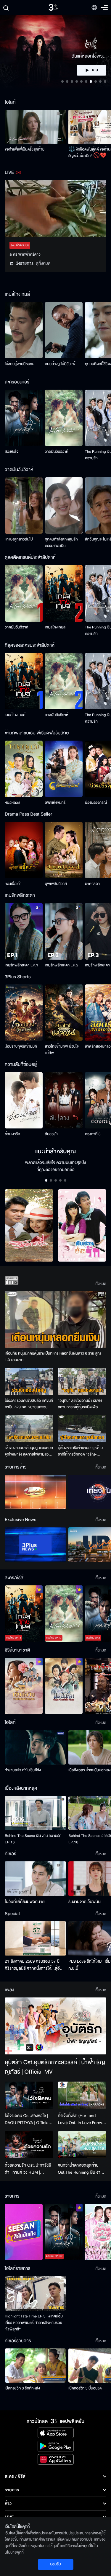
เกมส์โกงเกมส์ (55, 627)
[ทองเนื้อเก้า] (24, 850)
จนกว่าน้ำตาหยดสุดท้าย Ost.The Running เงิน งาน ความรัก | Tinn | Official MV (81, 2169)
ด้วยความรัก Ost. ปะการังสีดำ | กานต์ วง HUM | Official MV (28, 2169)
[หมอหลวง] (24, 769)
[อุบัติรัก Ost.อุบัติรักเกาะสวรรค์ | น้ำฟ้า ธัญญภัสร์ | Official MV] (55, 2026)
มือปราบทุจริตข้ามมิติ (21, 1046)
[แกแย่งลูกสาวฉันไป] (24, 505)
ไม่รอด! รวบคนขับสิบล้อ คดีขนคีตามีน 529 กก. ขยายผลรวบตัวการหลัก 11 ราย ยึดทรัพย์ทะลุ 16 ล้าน (29, 1404)
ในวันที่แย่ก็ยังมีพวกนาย (25, 1902)
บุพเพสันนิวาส (56, 884)
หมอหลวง (12, 803)
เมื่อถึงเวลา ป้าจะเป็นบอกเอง (90, 1770)
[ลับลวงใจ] (64, 1100)
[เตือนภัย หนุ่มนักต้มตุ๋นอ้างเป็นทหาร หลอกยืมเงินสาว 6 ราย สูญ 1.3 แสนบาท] (55, 1319)
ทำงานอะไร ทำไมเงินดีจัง (23, 1770)
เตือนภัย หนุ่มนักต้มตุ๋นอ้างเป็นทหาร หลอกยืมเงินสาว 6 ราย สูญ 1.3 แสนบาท (53, 1357)
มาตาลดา (92, 884)
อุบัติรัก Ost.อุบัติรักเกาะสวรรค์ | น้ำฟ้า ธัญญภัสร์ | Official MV (55, 2067)
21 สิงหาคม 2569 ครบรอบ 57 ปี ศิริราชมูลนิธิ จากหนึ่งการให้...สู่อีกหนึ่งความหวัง (33, 1965)
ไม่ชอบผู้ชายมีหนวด (20, 364)
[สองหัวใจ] (24, 418)
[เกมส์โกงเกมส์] (64, 593)
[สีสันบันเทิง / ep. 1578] (24, 2232)
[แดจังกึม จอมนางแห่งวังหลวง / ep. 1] (64, 1686)
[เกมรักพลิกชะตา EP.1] (24, 931)
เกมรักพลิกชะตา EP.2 (62, 965)
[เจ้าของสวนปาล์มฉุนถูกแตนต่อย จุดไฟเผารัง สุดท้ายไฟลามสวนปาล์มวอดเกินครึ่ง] (29, 1429)
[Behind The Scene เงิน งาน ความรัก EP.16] (35, 1813)
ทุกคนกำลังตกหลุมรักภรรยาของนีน (61, 543)
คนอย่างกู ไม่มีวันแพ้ (60, 364)
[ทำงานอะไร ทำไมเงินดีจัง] (35, 1747)
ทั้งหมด (101, 1284)
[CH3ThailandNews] (35, 1544)
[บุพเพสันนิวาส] (64, 850)
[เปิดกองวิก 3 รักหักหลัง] (35, 2366)
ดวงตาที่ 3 (93, 1134)
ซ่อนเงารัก (12, 1134)
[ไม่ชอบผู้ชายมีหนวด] (24, 330)
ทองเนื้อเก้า (13, 884)
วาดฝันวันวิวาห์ (57, 452)
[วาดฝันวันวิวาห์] (64, 418)
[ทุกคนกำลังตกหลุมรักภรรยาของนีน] (64, 505)
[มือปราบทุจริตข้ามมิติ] (24, 1013)
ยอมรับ (55, 2564)
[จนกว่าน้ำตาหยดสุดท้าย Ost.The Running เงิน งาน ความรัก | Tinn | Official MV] (82, 2145)
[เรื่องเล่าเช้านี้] (35, 1492)
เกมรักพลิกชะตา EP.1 (21, 965)
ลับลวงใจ (52, 1134)
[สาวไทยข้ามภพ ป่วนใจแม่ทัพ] (64, 1013)
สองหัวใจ (12, 452)
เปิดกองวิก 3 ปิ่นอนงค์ (85, 2388)
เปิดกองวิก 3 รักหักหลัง (22, 2388)
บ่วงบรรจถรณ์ (96, 803)
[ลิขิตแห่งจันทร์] (64, 769)
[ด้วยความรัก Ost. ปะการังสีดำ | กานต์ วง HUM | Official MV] (29, 2145)
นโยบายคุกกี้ (14, 2552)
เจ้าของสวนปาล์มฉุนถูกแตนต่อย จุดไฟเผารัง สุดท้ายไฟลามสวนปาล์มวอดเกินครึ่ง (29, 1451)
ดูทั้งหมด (43, 263)
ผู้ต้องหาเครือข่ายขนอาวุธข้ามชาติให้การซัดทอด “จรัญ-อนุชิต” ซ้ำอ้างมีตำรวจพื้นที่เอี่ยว (81, 1451)
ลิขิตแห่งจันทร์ (55, 803)
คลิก (92, 70)
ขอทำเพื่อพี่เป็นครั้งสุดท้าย (25, 149)
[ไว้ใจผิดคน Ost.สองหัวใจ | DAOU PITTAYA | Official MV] (29, 2095)
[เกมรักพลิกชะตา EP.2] (64, 931)
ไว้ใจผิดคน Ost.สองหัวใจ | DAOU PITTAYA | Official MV (27, 2119)
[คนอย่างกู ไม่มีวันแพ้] (64, 330)
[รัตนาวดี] (29, 1225)
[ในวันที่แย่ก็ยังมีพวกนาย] (35, 1878)
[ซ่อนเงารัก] (24, 1100)
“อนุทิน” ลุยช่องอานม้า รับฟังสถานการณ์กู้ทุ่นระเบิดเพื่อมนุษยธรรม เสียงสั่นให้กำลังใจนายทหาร (80, 1404)
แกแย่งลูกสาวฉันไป (19, 539)
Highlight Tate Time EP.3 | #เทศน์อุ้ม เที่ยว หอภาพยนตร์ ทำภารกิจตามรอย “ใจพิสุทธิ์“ (34, 2323)
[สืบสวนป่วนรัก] (82, 1225)
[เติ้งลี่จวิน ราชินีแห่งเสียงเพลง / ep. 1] (24, 1686)
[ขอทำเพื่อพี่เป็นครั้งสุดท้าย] (35, 127)
